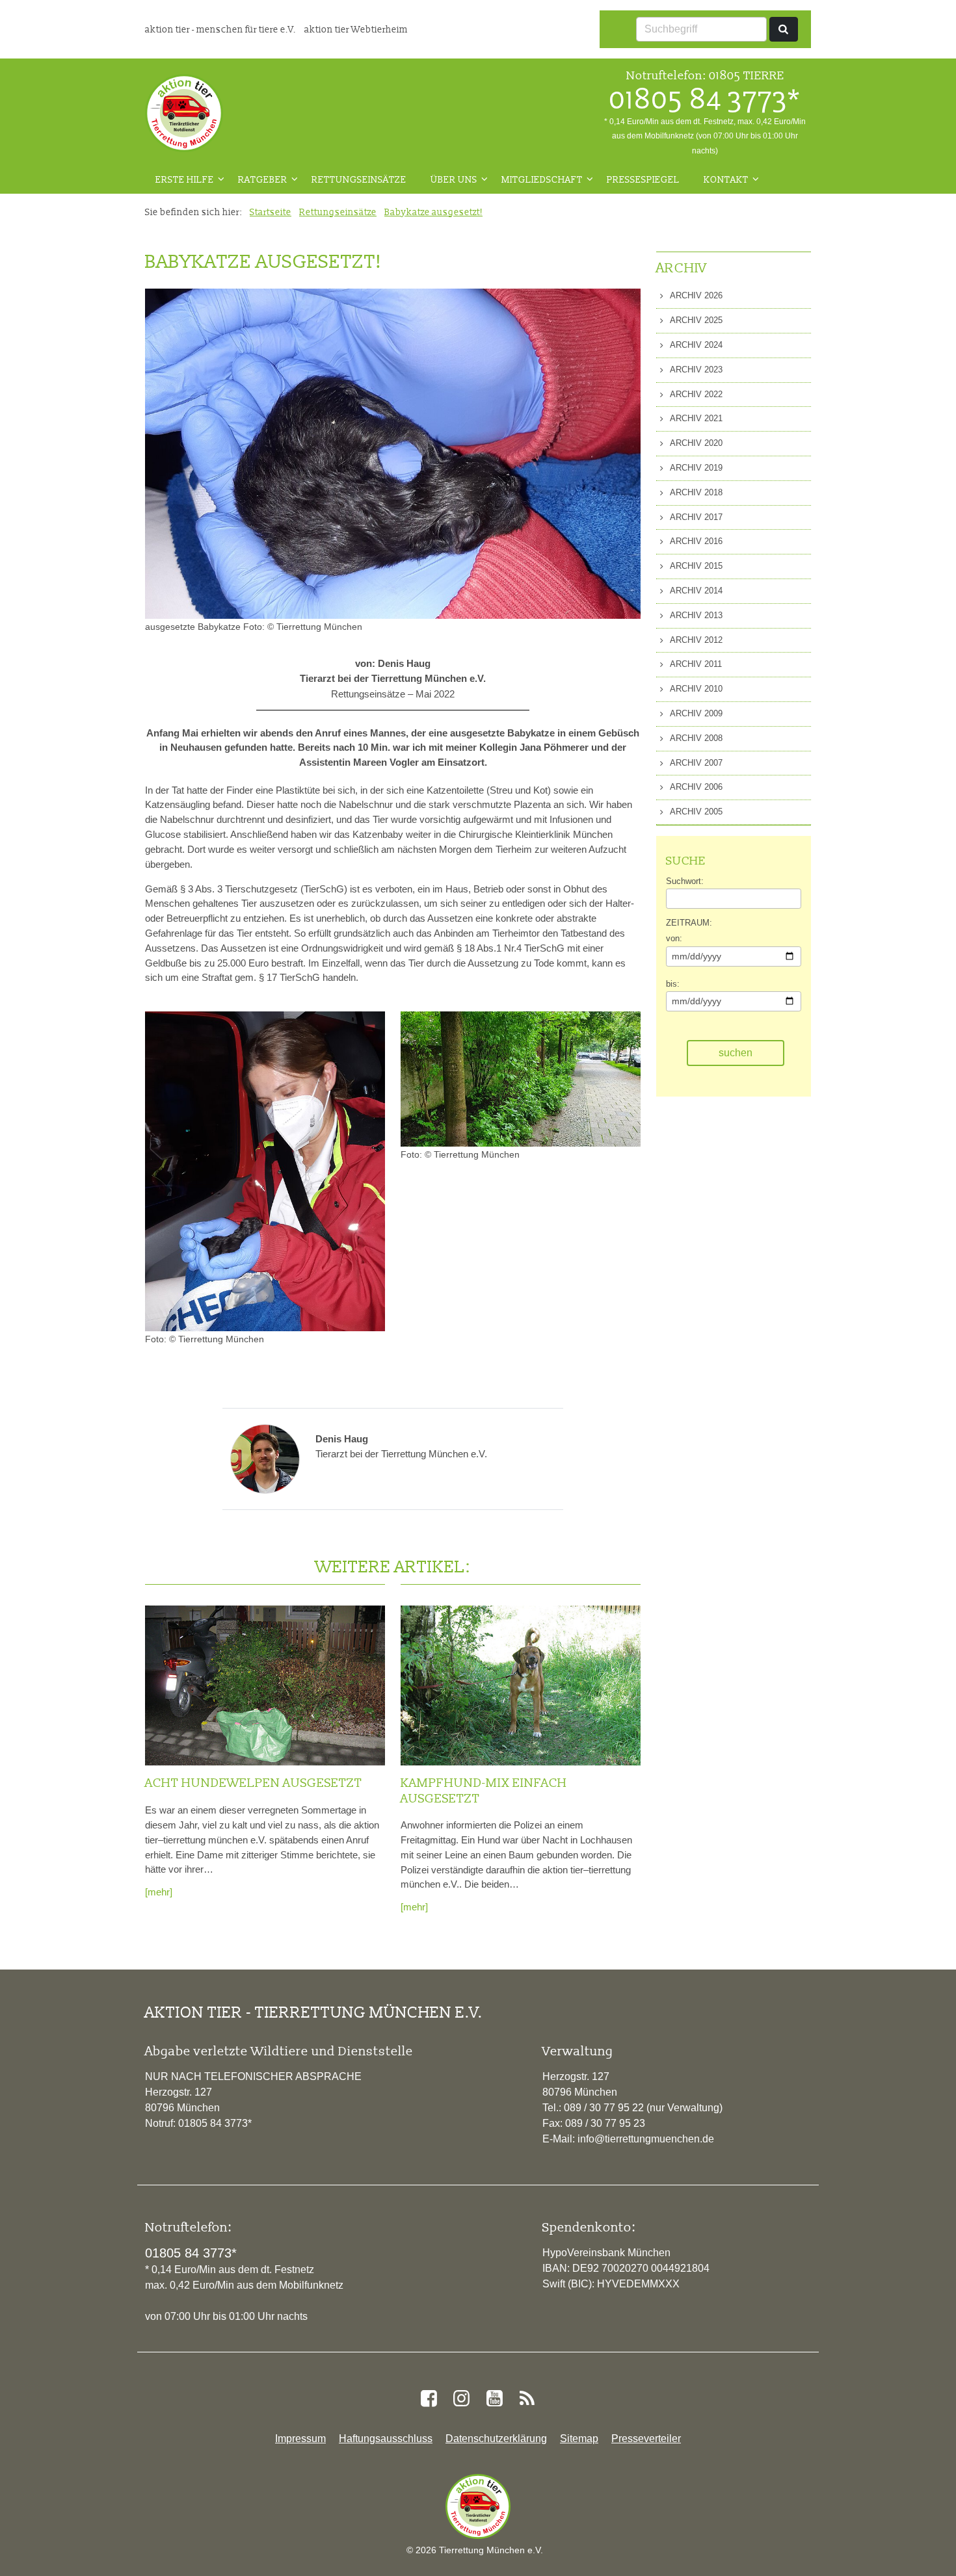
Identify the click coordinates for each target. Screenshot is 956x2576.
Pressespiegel (643, 179)
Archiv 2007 (695, 763)
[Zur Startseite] (184, 113)
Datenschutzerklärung (496, 2439)
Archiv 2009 (695, 713)
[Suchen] (784, 29)
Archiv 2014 (695, 591)
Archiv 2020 (695, 443)
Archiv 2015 (695, 566)
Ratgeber (263, 179)
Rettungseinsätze (359, 179)
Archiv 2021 (695, 418)
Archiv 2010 (695, 689)
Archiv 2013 (695, 615)
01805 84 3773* (705, 99)
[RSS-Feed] (527, 2399)
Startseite (271, 212)
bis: (673, 984)
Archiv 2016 (695, 541)
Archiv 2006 (695, 787)
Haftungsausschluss (386, 2439)
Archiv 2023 (695, 370)
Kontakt (726, 179)
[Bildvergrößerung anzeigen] (265, 1171)
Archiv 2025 (695, 320)
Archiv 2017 (695, 517)
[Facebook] (429, 2399)
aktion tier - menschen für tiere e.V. (221, 29)
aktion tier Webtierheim (356, 29)
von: (674, 938)
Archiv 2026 (695, 295)
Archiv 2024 (695, 345)
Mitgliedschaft (542, 179)
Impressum (300, 2439)
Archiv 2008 (695, 738)
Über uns (454, 179)
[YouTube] (494, 2399)
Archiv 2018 (695, 492)
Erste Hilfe (185, 179)
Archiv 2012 (695, 640)
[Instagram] (462, 2399)
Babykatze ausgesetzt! (433, 212)
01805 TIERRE (747, 75)
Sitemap (579, 2439)
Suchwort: (685, 881)
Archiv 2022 (695, 394)
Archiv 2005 (695, 812)
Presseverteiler (646, 2439)
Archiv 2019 (695, 468)
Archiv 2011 (695, 664)
